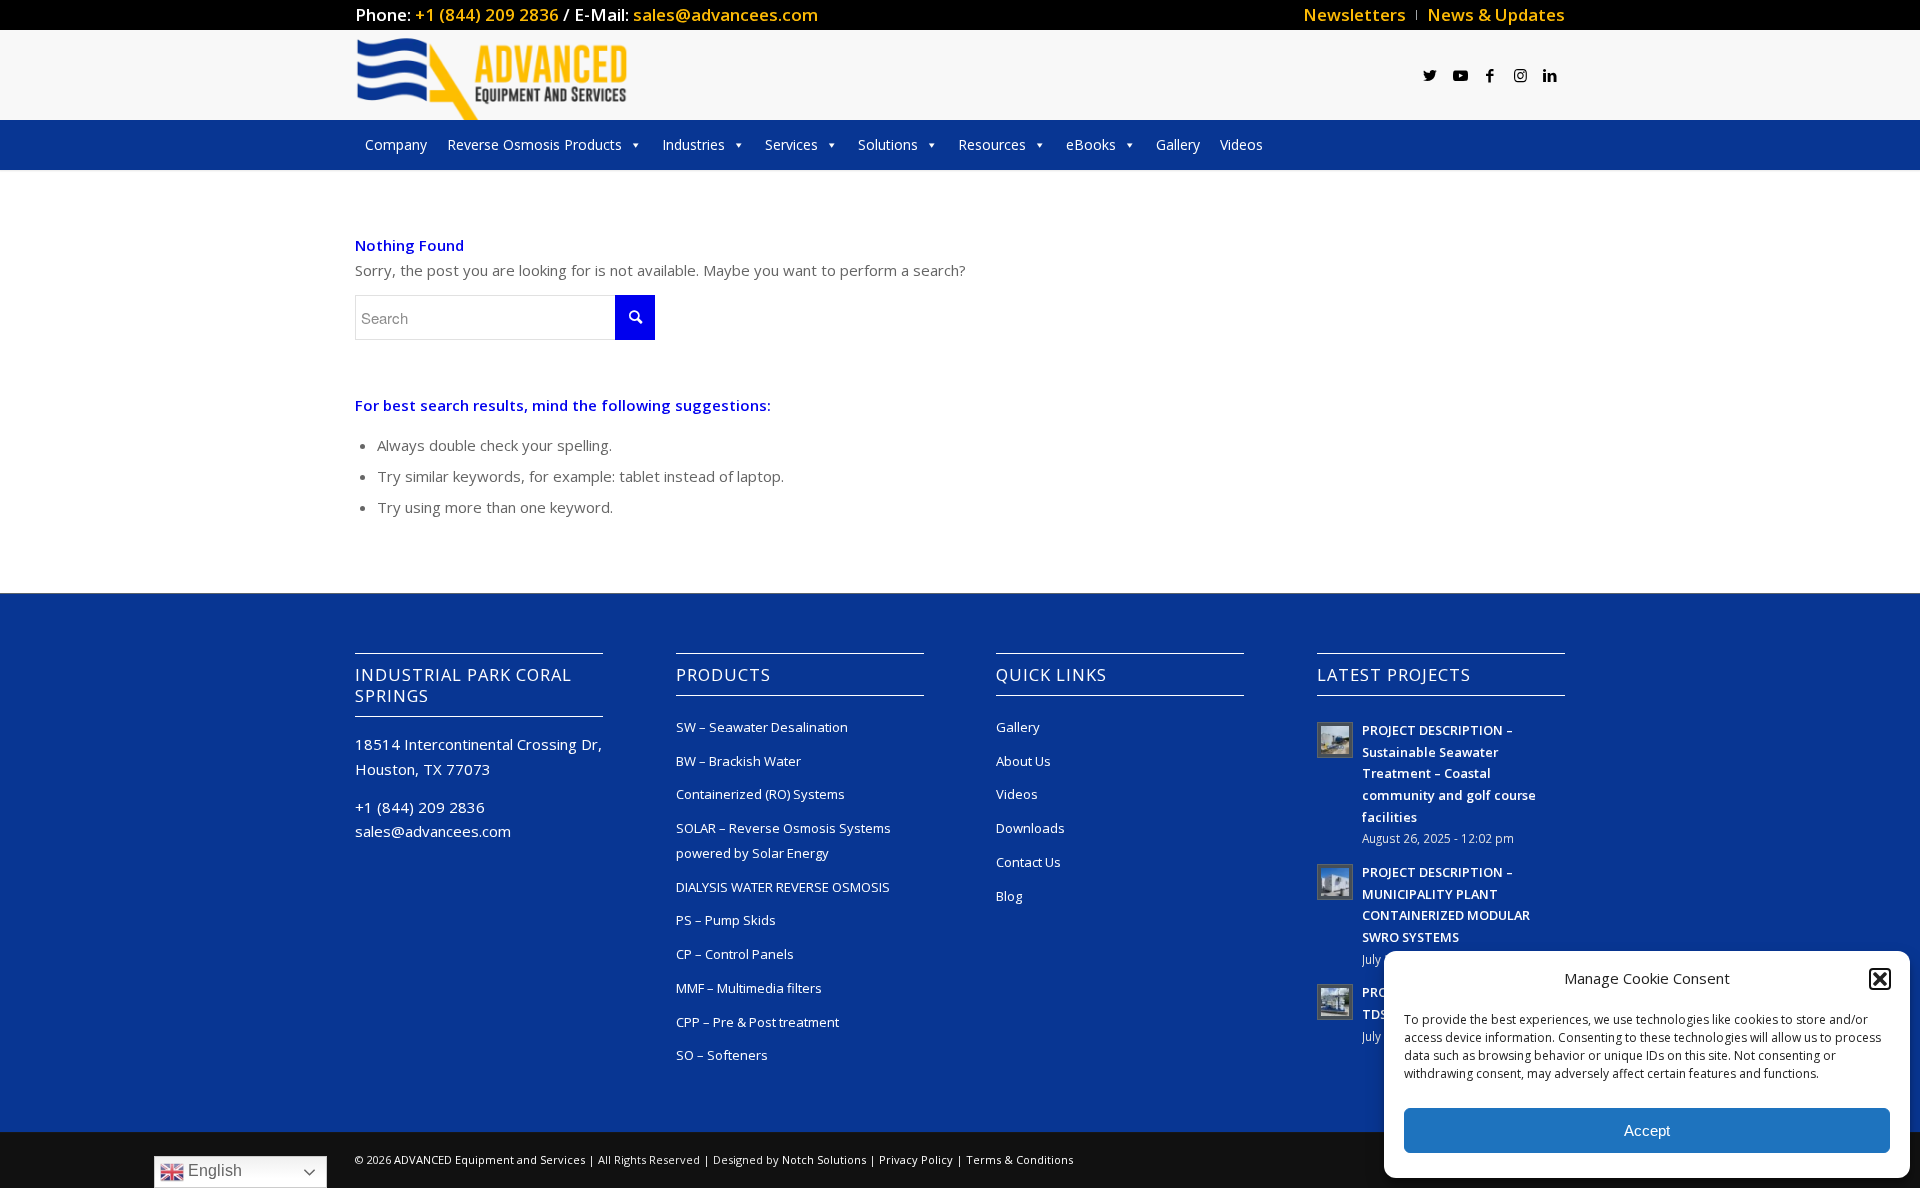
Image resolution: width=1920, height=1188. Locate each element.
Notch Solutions (824, 1159)
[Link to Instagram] (1520, 75)
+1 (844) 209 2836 (487, 14)
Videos (1241, 144)
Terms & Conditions (1019, 1159)
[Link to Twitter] (1430, 75)
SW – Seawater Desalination (762, 727)
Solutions (888, 144)
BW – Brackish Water (738, 761)
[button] (1880, 979)
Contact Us (1028, 862)
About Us (1023, 761)
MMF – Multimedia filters (749, 988)
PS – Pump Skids (726, 920)
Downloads (1030, 828)
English (213, 1170)
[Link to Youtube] (1460, 75)
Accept (1647, 1130)
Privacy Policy (916, 1159)
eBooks (1091, 144)
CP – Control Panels (735, 954)
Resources (992, 144)
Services (791, 144)
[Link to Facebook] (1490, 75)
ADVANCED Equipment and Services (489, 1159)
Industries (693, 144)
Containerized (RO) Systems (760, 794)
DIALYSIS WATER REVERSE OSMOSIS (783, 887)
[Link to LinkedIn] (1550, 75)
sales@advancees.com (725, 14)
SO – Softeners (722, 1055)
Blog (1009, 896)
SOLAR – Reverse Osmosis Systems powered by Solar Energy (783, 840)
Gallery (1178, 144)
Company (396, 144)
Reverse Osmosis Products (534, 144)
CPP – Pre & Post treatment (757, 1022)
